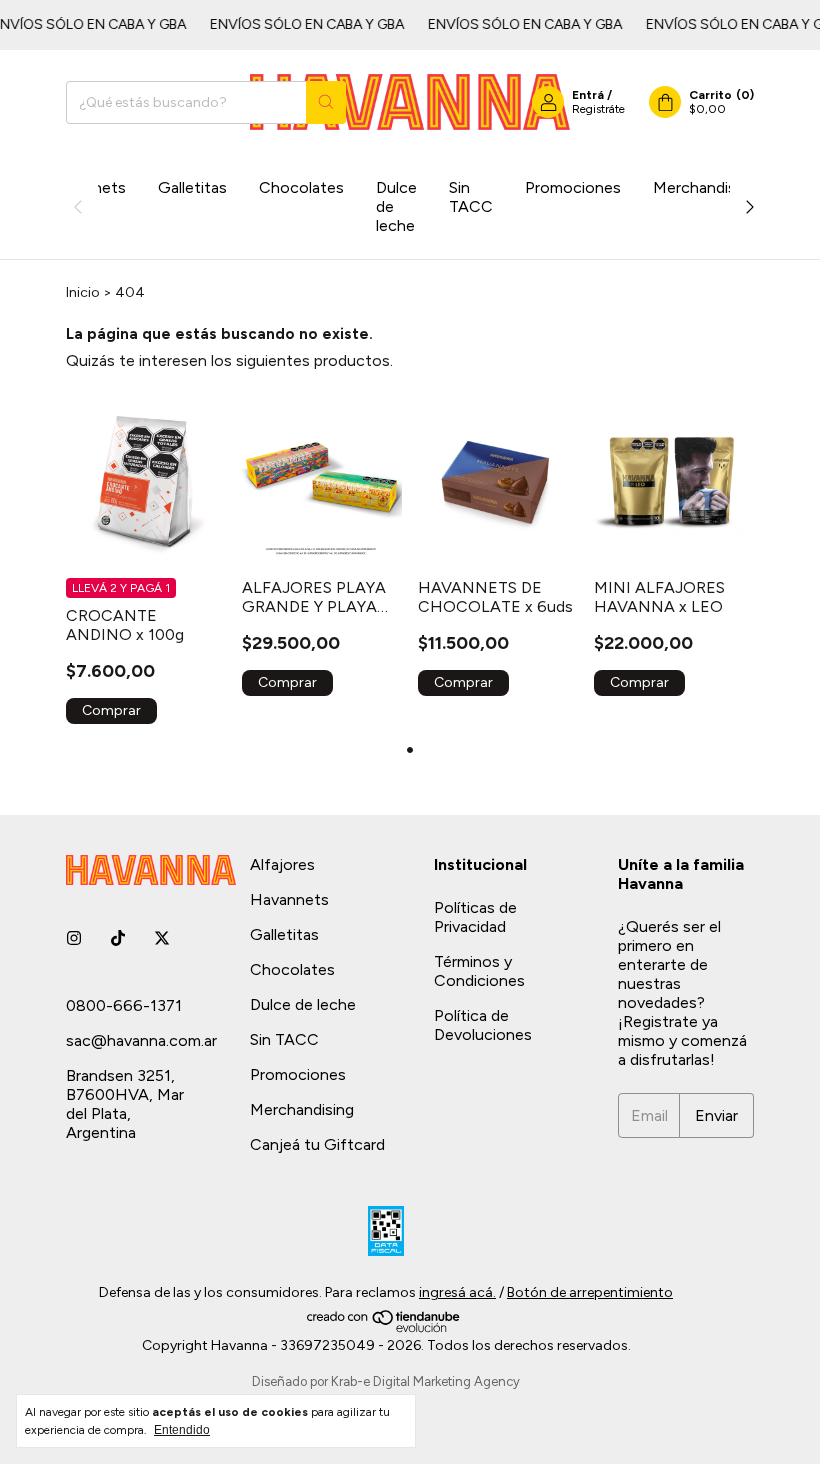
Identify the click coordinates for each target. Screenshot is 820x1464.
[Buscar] (326, 102)
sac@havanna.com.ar (141, 1040)
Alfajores (282, 864)
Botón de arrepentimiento (590, 1292)
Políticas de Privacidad (475, 917)
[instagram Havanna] (74, 938)
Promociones (573, 187)
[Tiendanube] (384, 1328)
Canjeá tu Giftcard (317, 1144)
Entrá (588, 95)
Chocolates (301, 187)
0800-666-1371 (124, 1005)
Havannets (289, 899)
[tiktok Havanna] (118, 938)
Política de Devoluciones (483, 1025)
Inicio (83, 292)
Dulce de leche (396, 206)
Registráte (598, 109)
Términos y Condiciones (479, 971)
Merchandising (705, 187)
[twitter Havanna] (162, 938)
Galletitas (192, 187)
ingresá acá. (457, 1292)
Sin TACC (471, 197)
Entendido (182, 1430)
